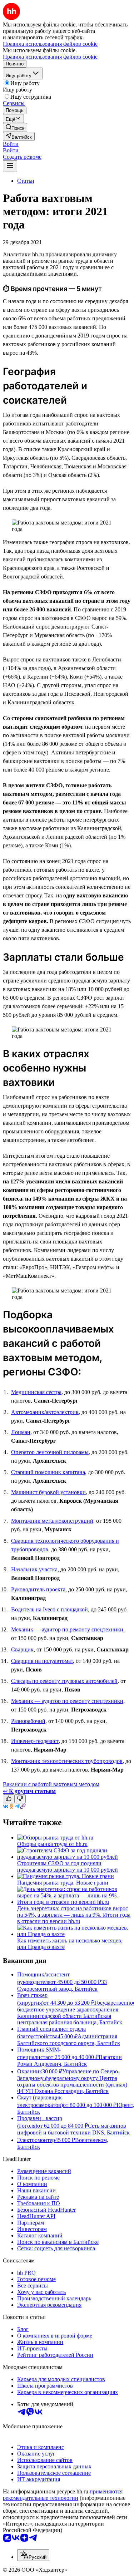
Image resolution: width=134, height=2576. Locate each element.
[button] (11, 144)
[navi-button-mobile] (10, 166)
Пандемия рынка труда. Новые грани (63, 1883)
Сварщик (22, 1649)
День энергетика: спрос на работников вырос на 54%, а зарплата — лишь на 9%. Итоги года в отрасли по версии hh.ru (74, 1915)
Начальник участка (34, 1569)
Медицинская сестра (36, 1392)
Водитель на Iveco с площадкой (49, 1609)
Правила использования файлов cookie (50, 57)
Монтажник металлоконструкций (52, 1521)
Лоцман (21, 1432)
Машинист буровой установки (48, 1492)
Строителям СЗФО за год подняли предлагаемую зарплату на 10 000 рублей (68, 1866)
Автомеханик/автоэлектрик (45, 1412)
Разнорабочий (28, 1721)
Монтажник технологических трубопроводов (67, 1761)
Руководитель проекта (38, 1589)
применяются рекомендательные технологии (63, 2495)
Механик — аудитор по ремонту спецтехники (67, 1629)
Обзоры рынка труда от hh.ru (52, 1844)
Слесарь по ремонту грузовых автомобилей (64, 1681)
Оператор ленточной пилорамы (50, 1452)
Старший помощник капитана (48, 1472)
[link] (15, 127)
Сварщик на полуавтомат (42, 1661)
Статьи (26, 181)
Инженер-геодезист (35, 1741)
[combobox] (33, 2555)
